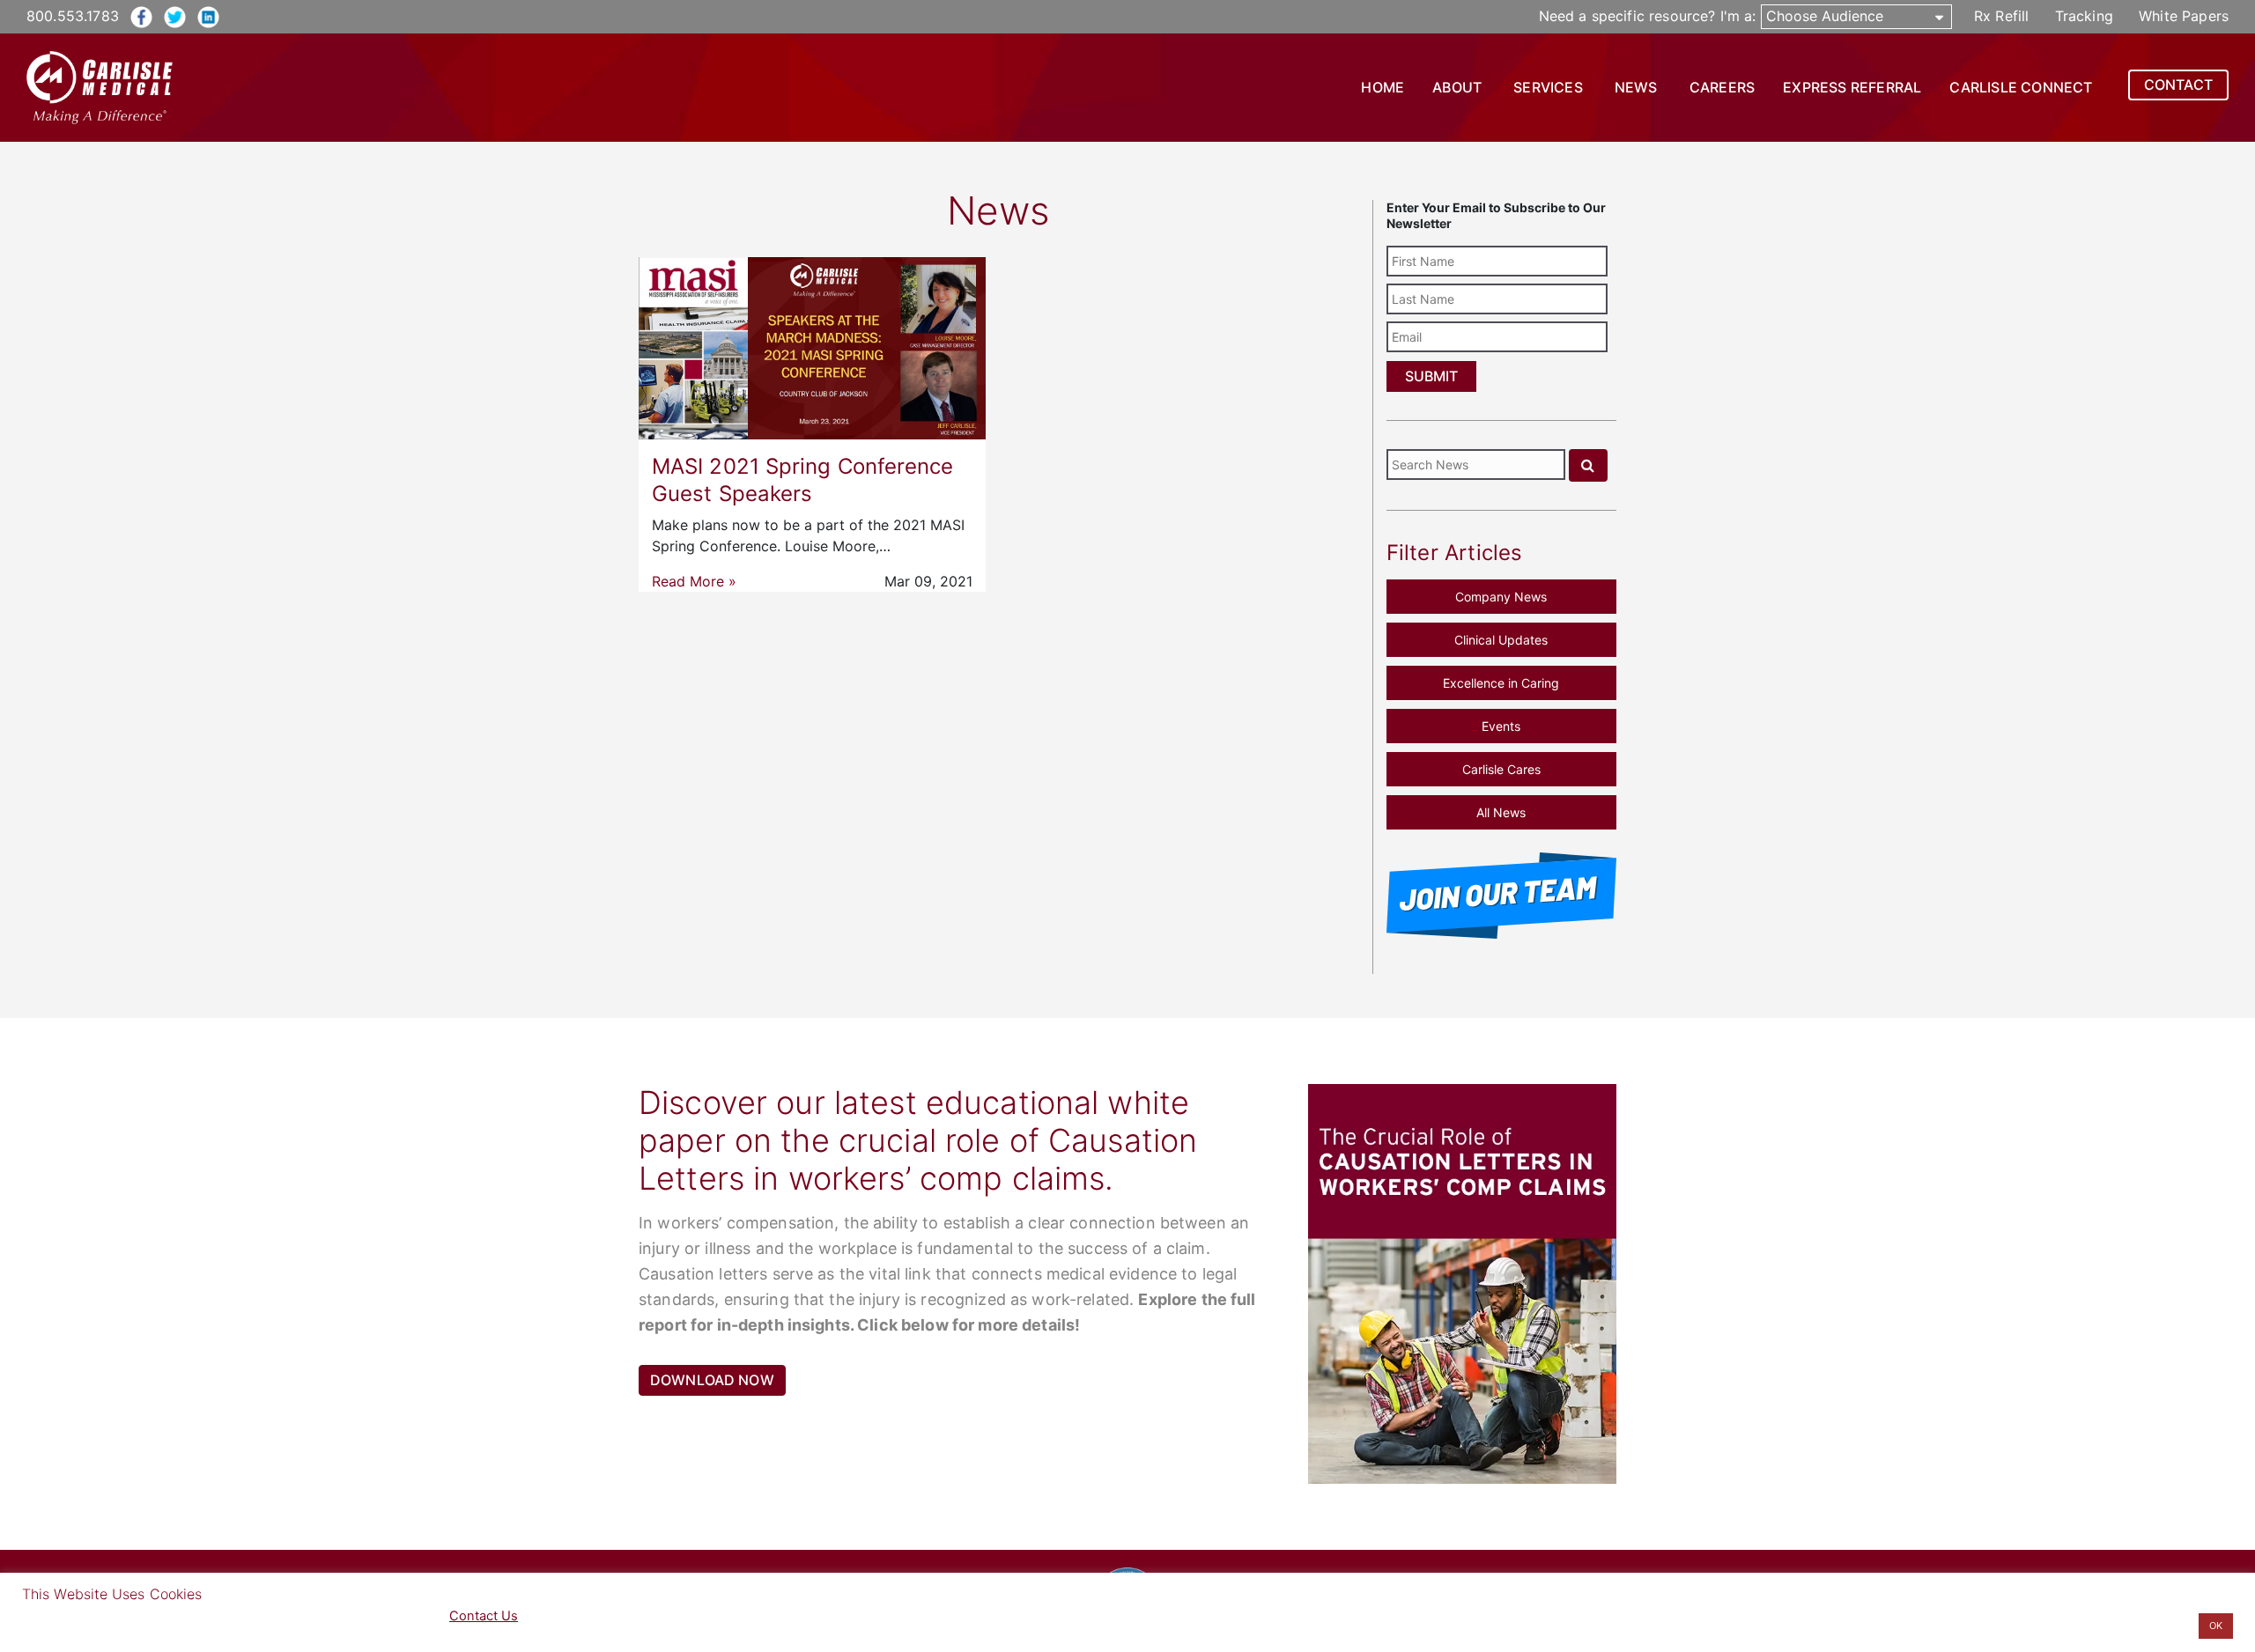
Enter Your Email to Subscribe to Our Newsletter (1496, 215)
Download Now (712, 1380)
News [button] (1636, 87)
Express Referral (1852, 87)
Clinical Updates (1501, 640)
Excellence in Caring (1501, 683)
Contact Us (484, 1616)
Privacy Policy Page (340, 1616)
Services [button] (1548, 87)
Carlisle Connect (2021, 87)
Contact (2178, 85)
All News (1501, 812)
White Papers (2184, 16)
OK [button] (2216, 1626)
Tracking (2084, 16)
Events (1501, 726)
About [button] (1457, 87)
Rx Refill (2001, 16)
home (1383, 87)
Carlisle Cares (1501, 769)
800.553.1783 (73, 16)
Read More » (694, 581)
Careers (1722, 87)
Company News (1501, 597)
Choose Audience (1825, 16)
